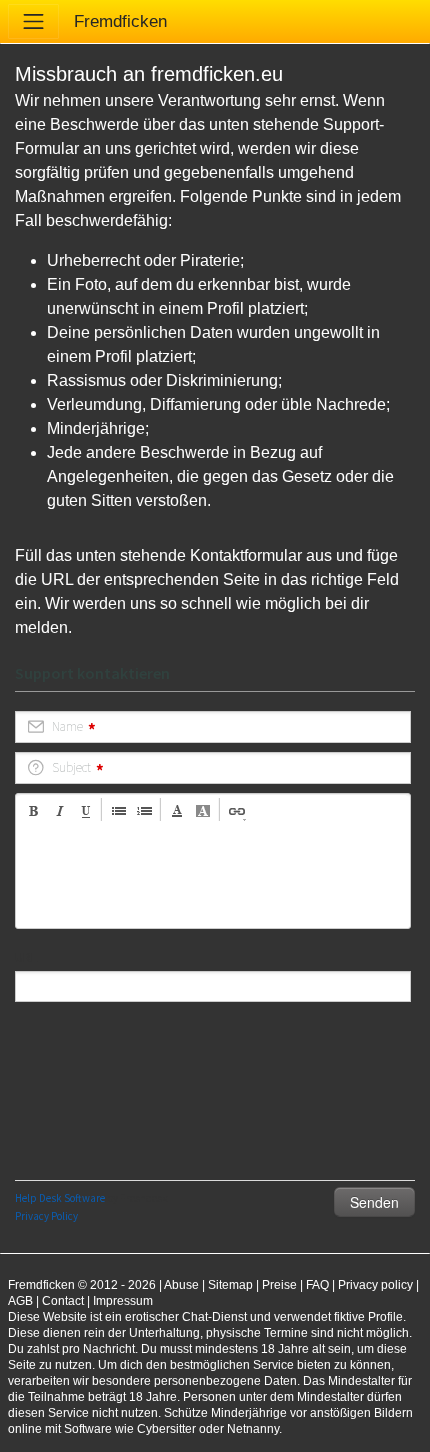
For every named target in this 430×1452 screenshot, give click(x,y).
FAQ (317, 1285)
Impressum (123, 1301)
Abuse (181, 1285)
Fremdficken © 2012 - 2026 (82, 1285)
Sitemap (230, 1285)
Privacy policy (375, 1285)
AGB (20, 1301)
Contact (63, 1301)
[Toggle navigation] (33, 21)
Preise (279, 1285)
